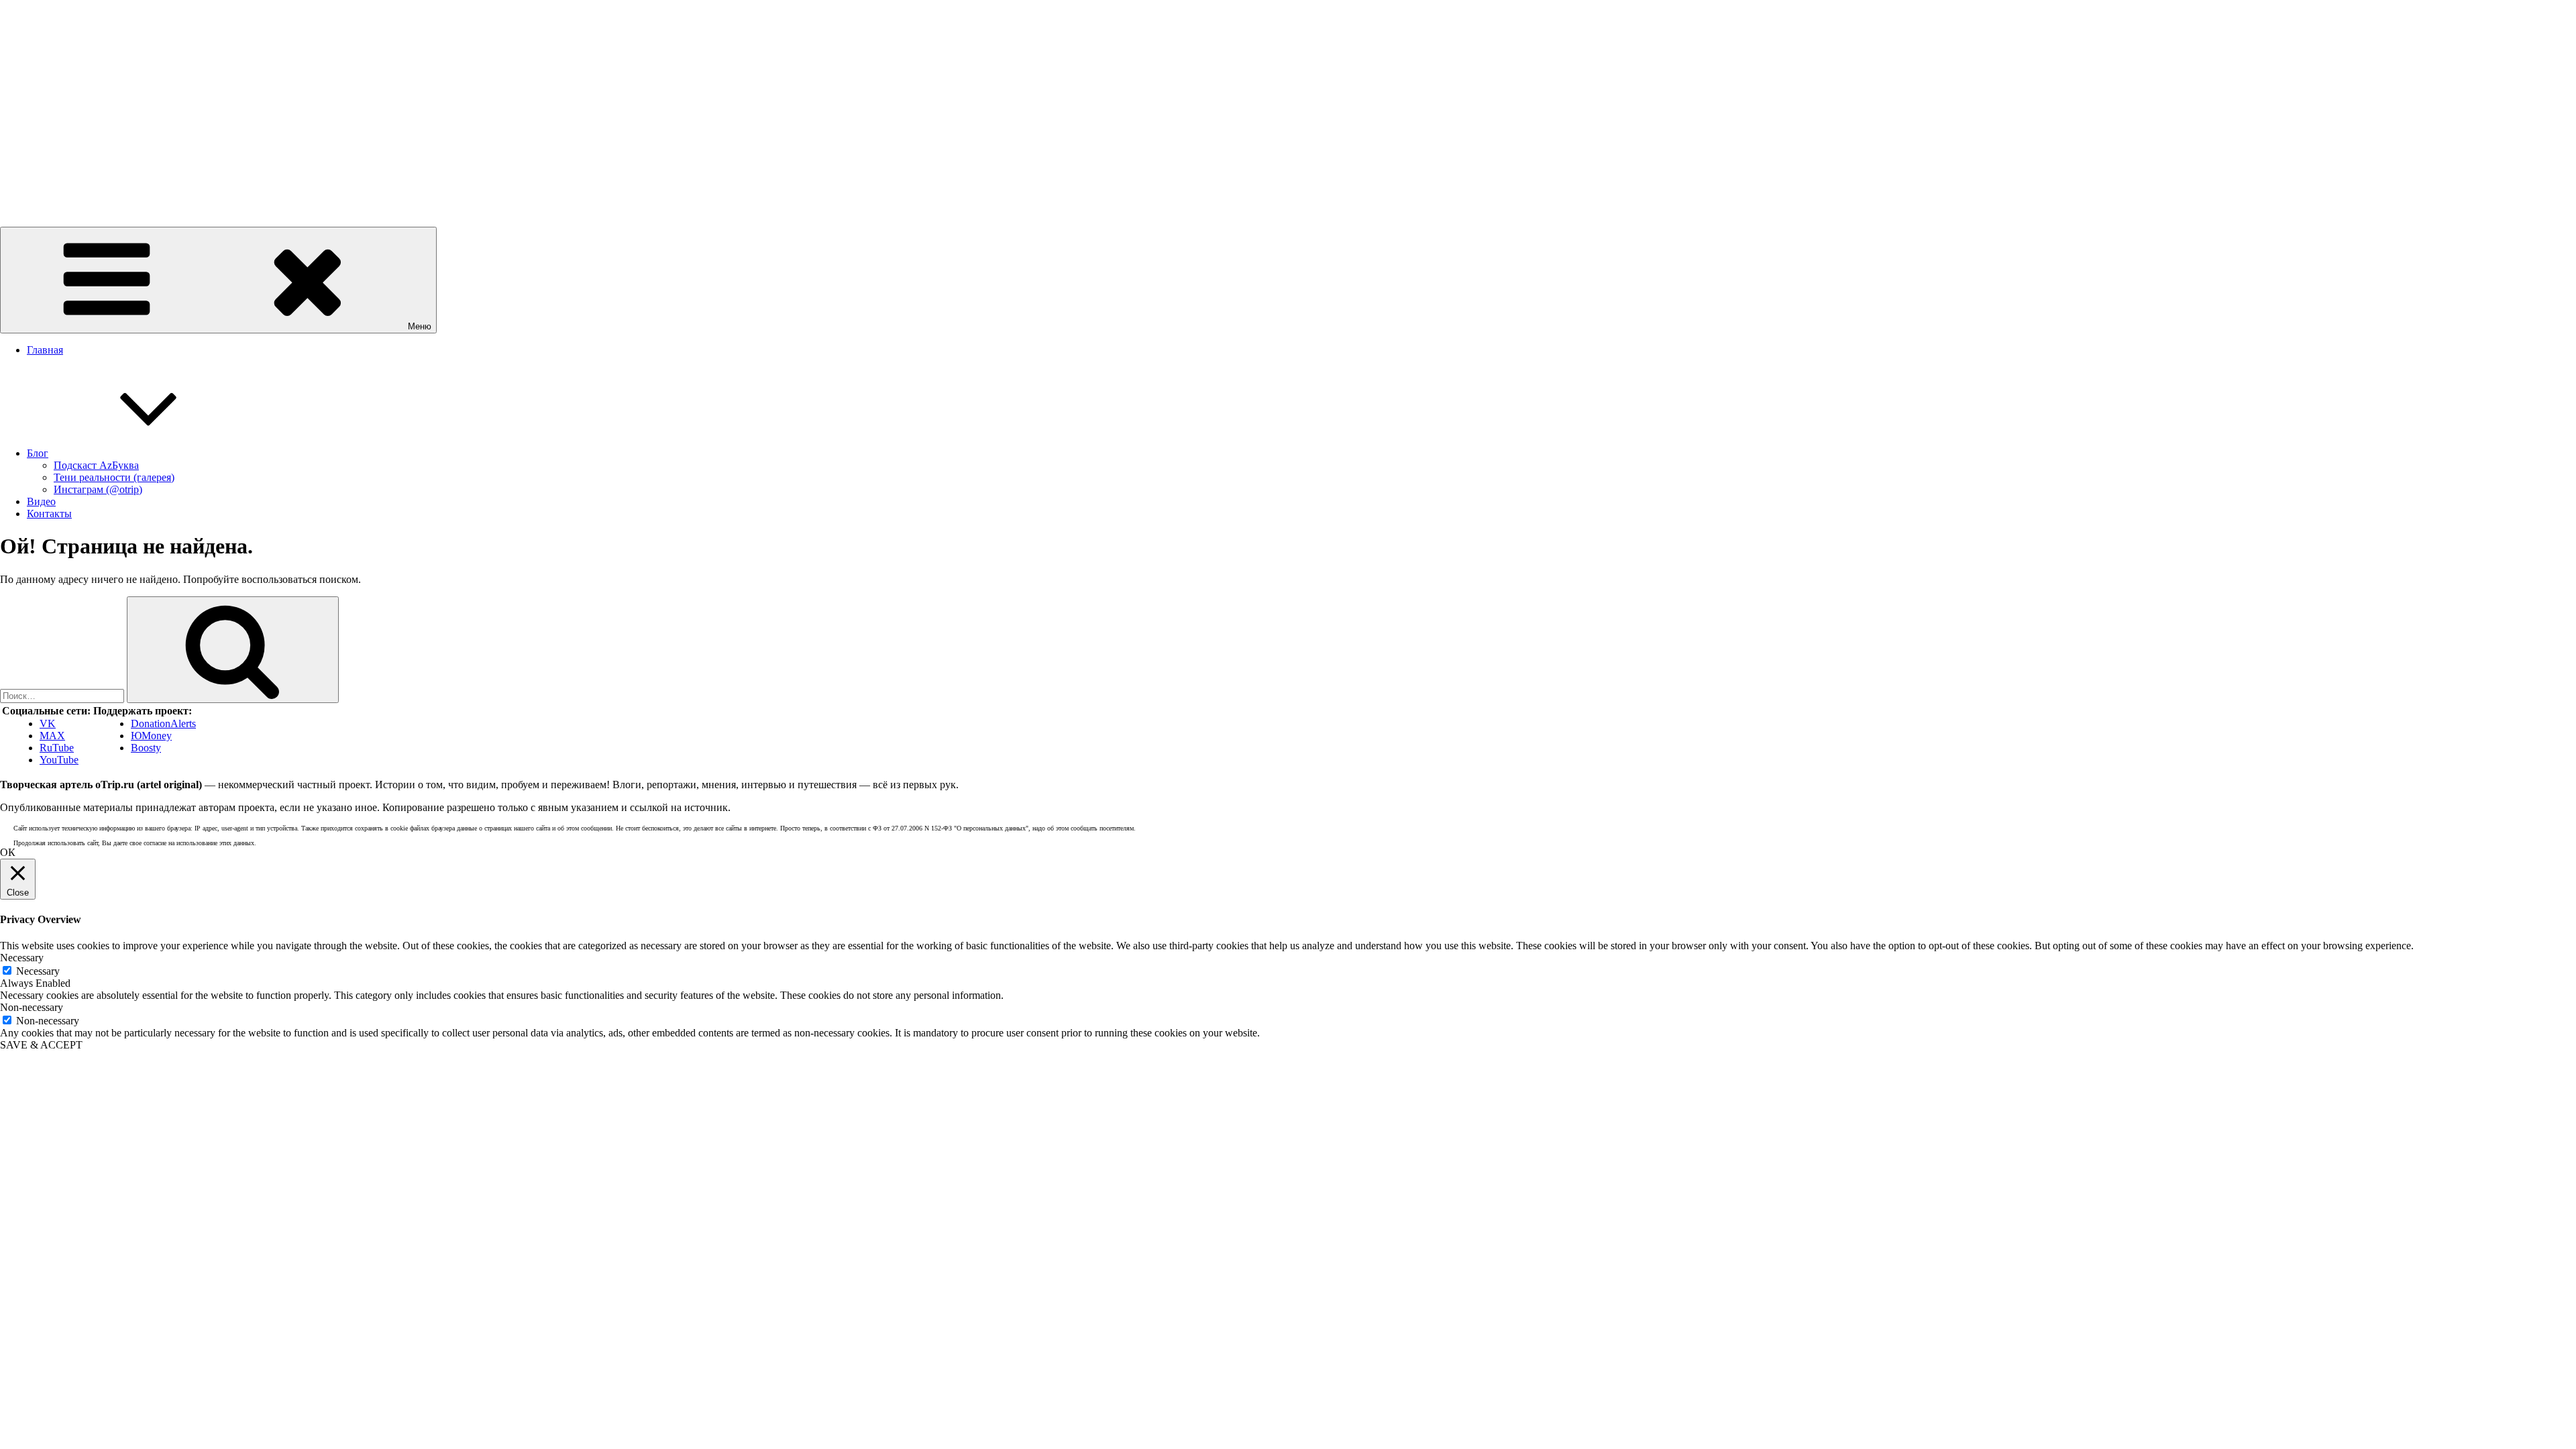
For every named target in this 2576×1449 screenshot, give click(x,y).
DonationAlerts (163, 723)
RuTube (57, 748)
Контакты (49, 514)
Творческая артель (42, 187)
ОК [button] (8, 852)
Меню (420, 326)
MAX (52, 736)
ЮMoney (151, 736)
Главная (45, 350)
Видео (41, 501)
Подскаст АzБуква (96, 465)
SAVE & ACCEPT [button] (41, 1045)
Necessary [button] (22, 958)
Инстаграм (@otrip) (98, 489)
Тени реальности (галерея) (114, 477)
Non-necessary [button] (32, 1007)
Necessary (38, 971)
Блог (38, 453)
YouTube (59, 760)
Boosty (146, 748)
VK (48, 723)
